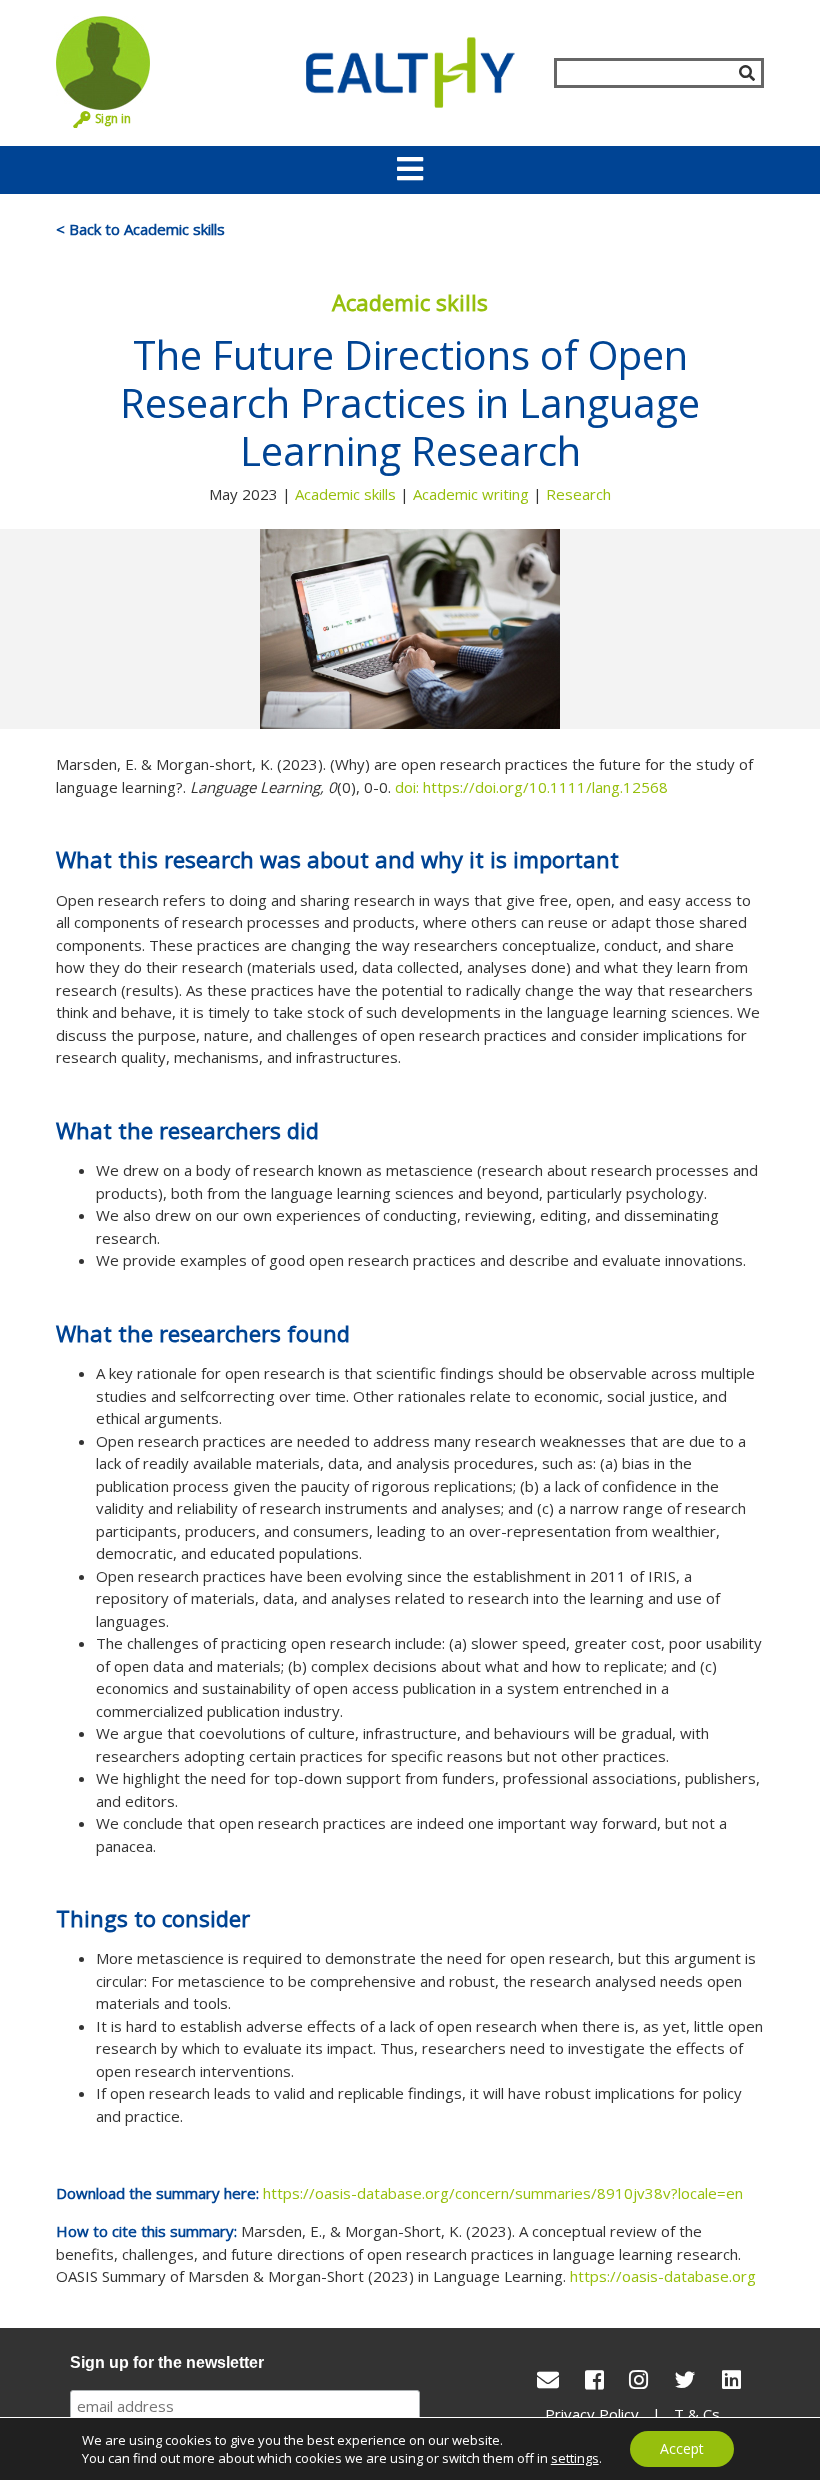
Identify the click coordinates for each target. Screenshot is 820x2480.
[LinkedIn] (731, 2379)
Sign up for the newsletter (167, 2362)
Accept (682, 2448)
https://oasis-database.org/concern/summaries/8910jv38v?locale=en (503, 2193)
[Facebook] (594, 2379)
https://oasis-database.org (663, 2276)
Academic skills (345, 494)
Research (578, 494)
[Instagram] (638, 2379)
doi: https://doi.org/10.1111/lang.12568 (531, 787)
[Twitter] (685, 2379)
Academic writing (471, 494)
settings (575, 2458)
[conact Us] (548, 2379)
